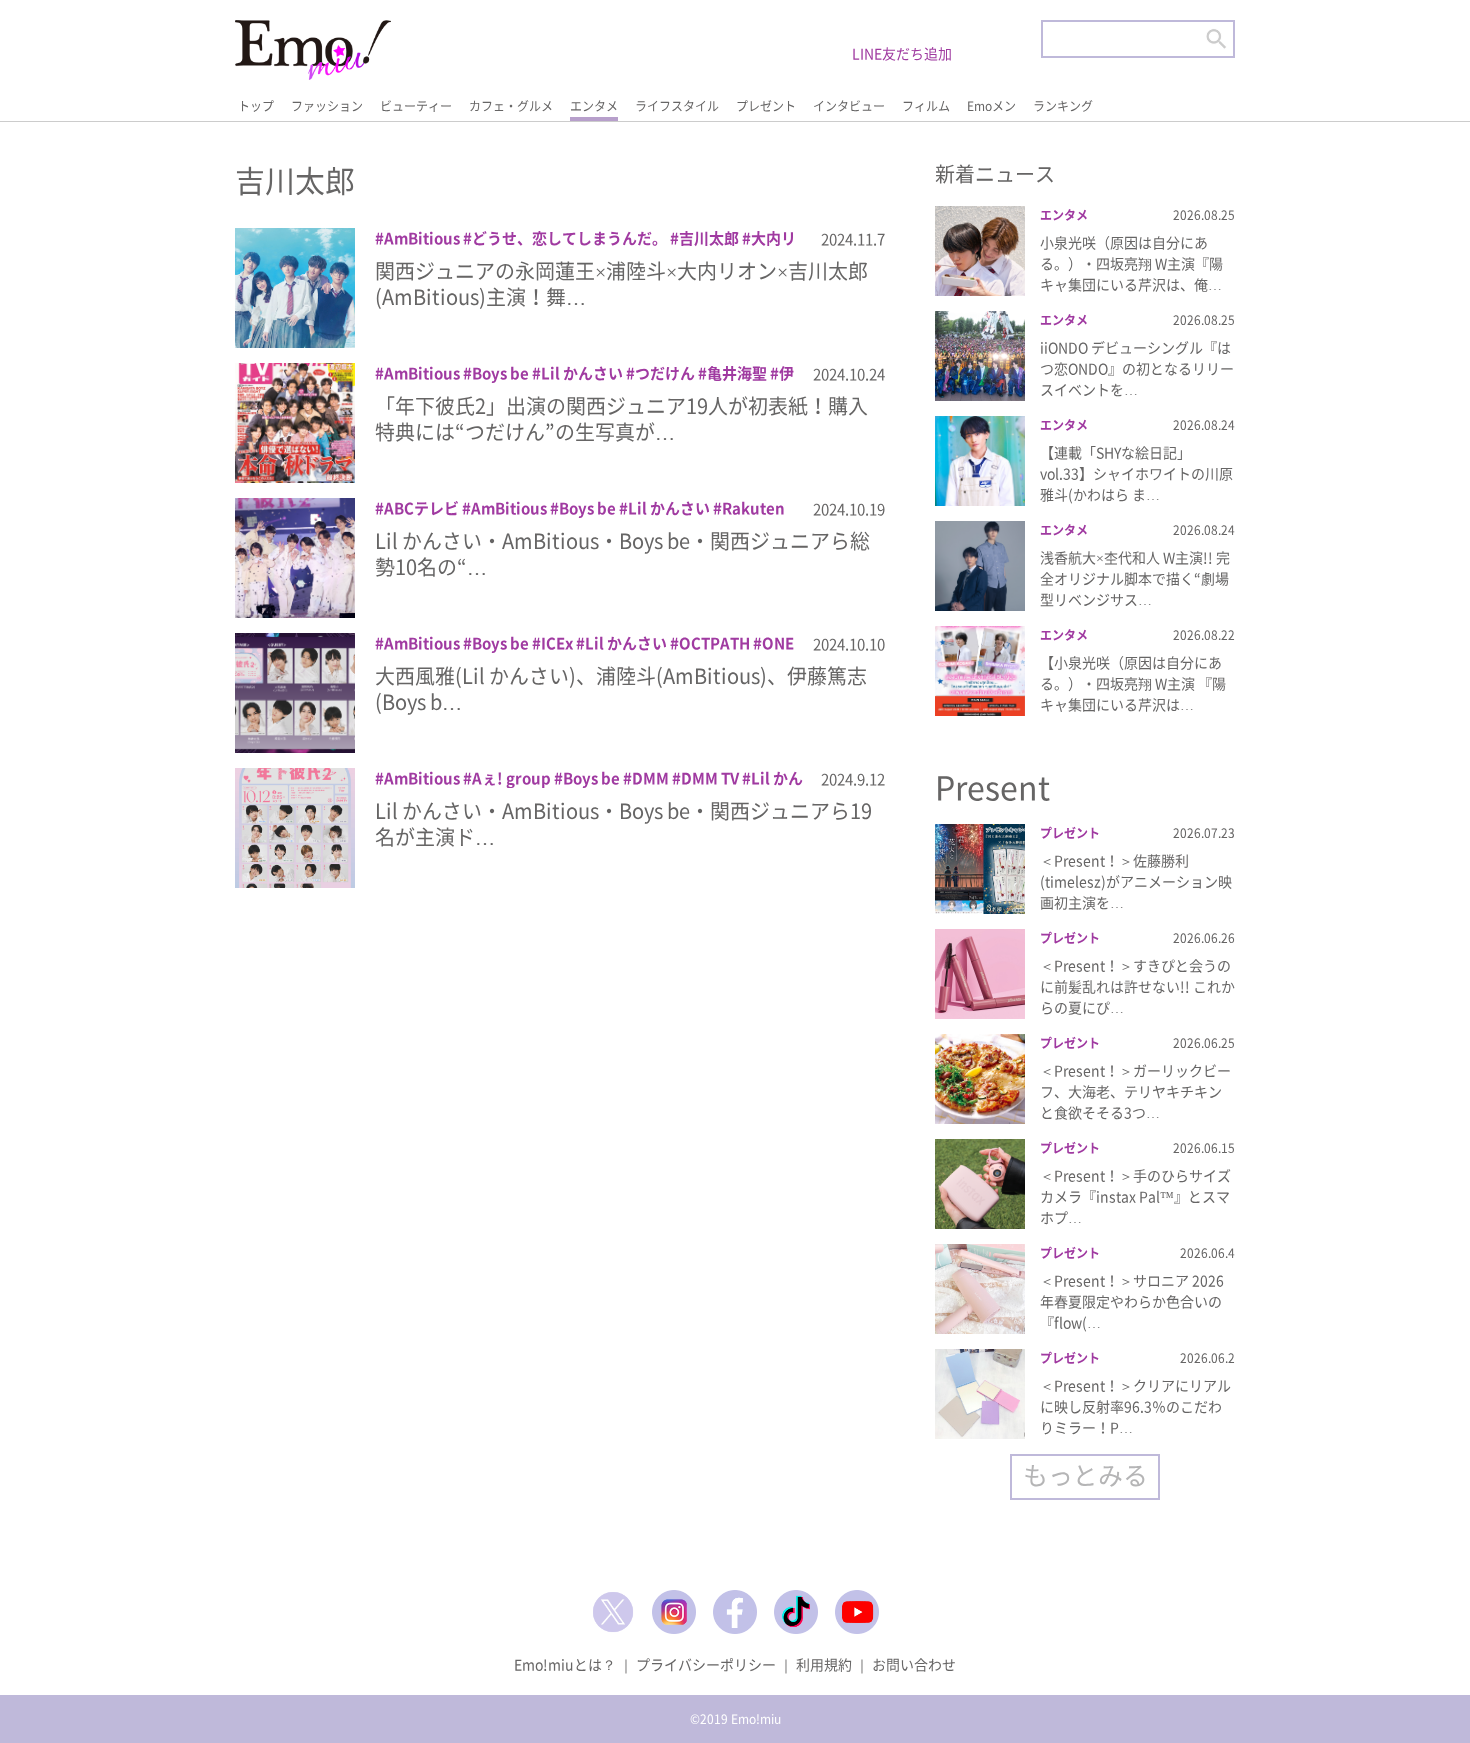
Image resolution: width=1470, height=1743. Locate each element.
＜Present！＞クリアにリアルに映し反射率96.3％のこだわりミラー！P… (1135, 1406)
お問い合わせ (914, 1664)
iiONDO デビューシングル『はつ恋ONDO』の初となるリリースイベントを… (1137, 368)
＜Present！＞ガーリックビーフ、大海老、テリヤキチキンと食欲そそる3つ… (1135, 1091)
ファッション (327, 106)
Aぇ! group (511, 778)
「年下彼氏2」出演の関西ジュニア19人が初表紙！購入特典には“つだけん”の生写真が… (621, 418)
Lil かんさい (582, 373)
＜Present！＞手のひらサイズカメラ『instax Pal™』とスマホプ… (1135, 1196)
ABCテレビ (421, 508)
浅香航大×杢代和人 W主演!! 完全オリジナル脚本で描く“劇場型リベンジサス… (1135, 578)
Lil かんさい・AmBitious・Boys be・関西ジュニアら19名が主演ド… (623, 823)
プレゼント (766, 106)
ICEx (557, 643)
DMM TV (710, 778)
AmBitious (422, 238)
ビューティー (416, 106)
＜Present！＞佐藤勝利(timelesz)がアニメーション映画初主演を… (1136, 881)
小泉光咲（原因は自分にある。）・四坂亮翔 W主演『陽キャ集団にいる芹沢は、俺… (1131, 263)
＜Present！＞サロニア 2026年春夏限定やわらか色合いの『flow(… (1132, 1301)
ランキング (1063, 106)
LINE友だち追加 (902, 53)
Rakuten (753, 508)
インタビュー (849, 106)
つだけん (665, 373)
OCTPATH (714, 643)
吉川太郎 (709, 238)
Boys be (500, 373)
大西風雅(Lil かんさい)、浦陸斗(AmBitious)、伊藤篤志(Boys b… (621, 688)
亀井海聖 (737, 373)
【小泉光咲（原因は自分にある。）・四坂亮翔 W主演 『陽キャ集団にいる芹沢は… (1133, 683)
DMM (650, 778)
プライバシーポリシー (706, 1664)
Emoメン (991, 106)
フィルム (926, 106)
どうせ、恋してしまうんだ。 (569, 238)
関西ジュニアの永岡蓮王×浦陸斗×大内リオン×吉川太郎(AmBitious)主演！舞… (621, 283)
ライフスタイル (677, 106)
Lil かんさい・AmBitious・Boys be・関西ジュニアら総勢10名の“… (622, 553)
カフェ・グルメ (511, 106)
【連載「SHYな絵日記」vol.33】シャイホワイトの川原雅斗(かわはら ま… (1136, 473)
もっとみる (1085, 1474)
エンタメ (594, 106)
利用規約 (824, 1664)
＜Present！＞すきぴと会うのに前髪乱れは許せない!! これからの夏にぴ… (1137, 986)
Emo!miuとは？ (565, 1664)
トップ (256, 106)
